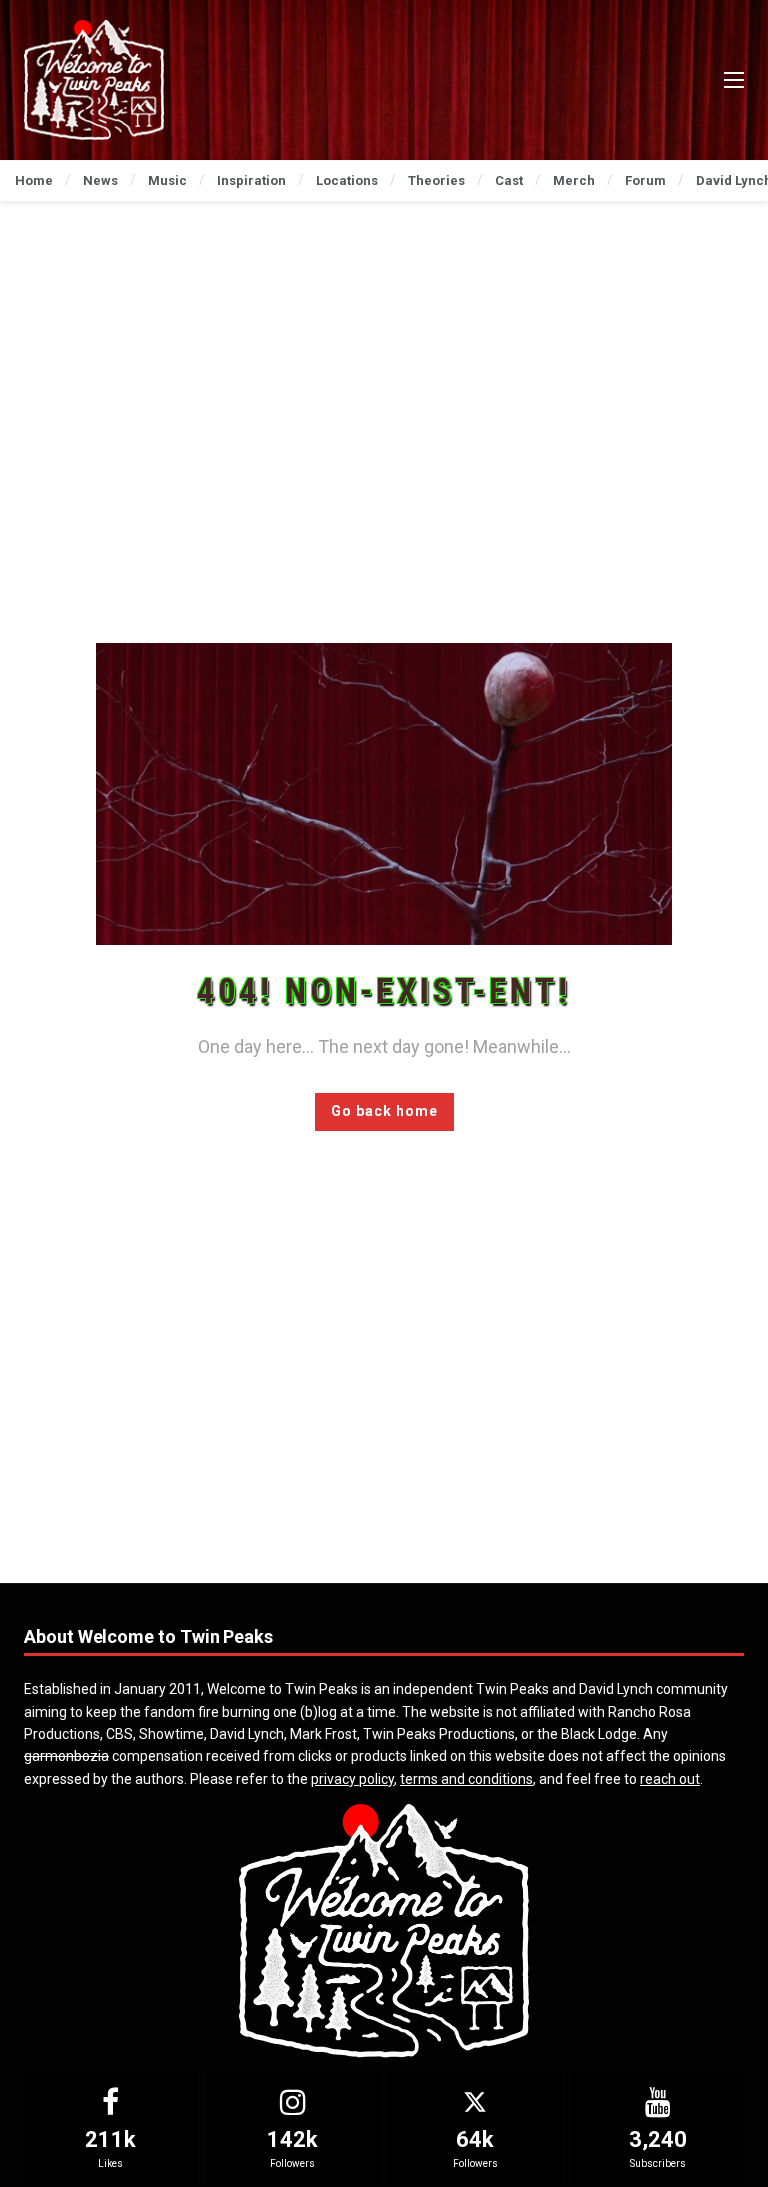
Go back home (384, 1111)
